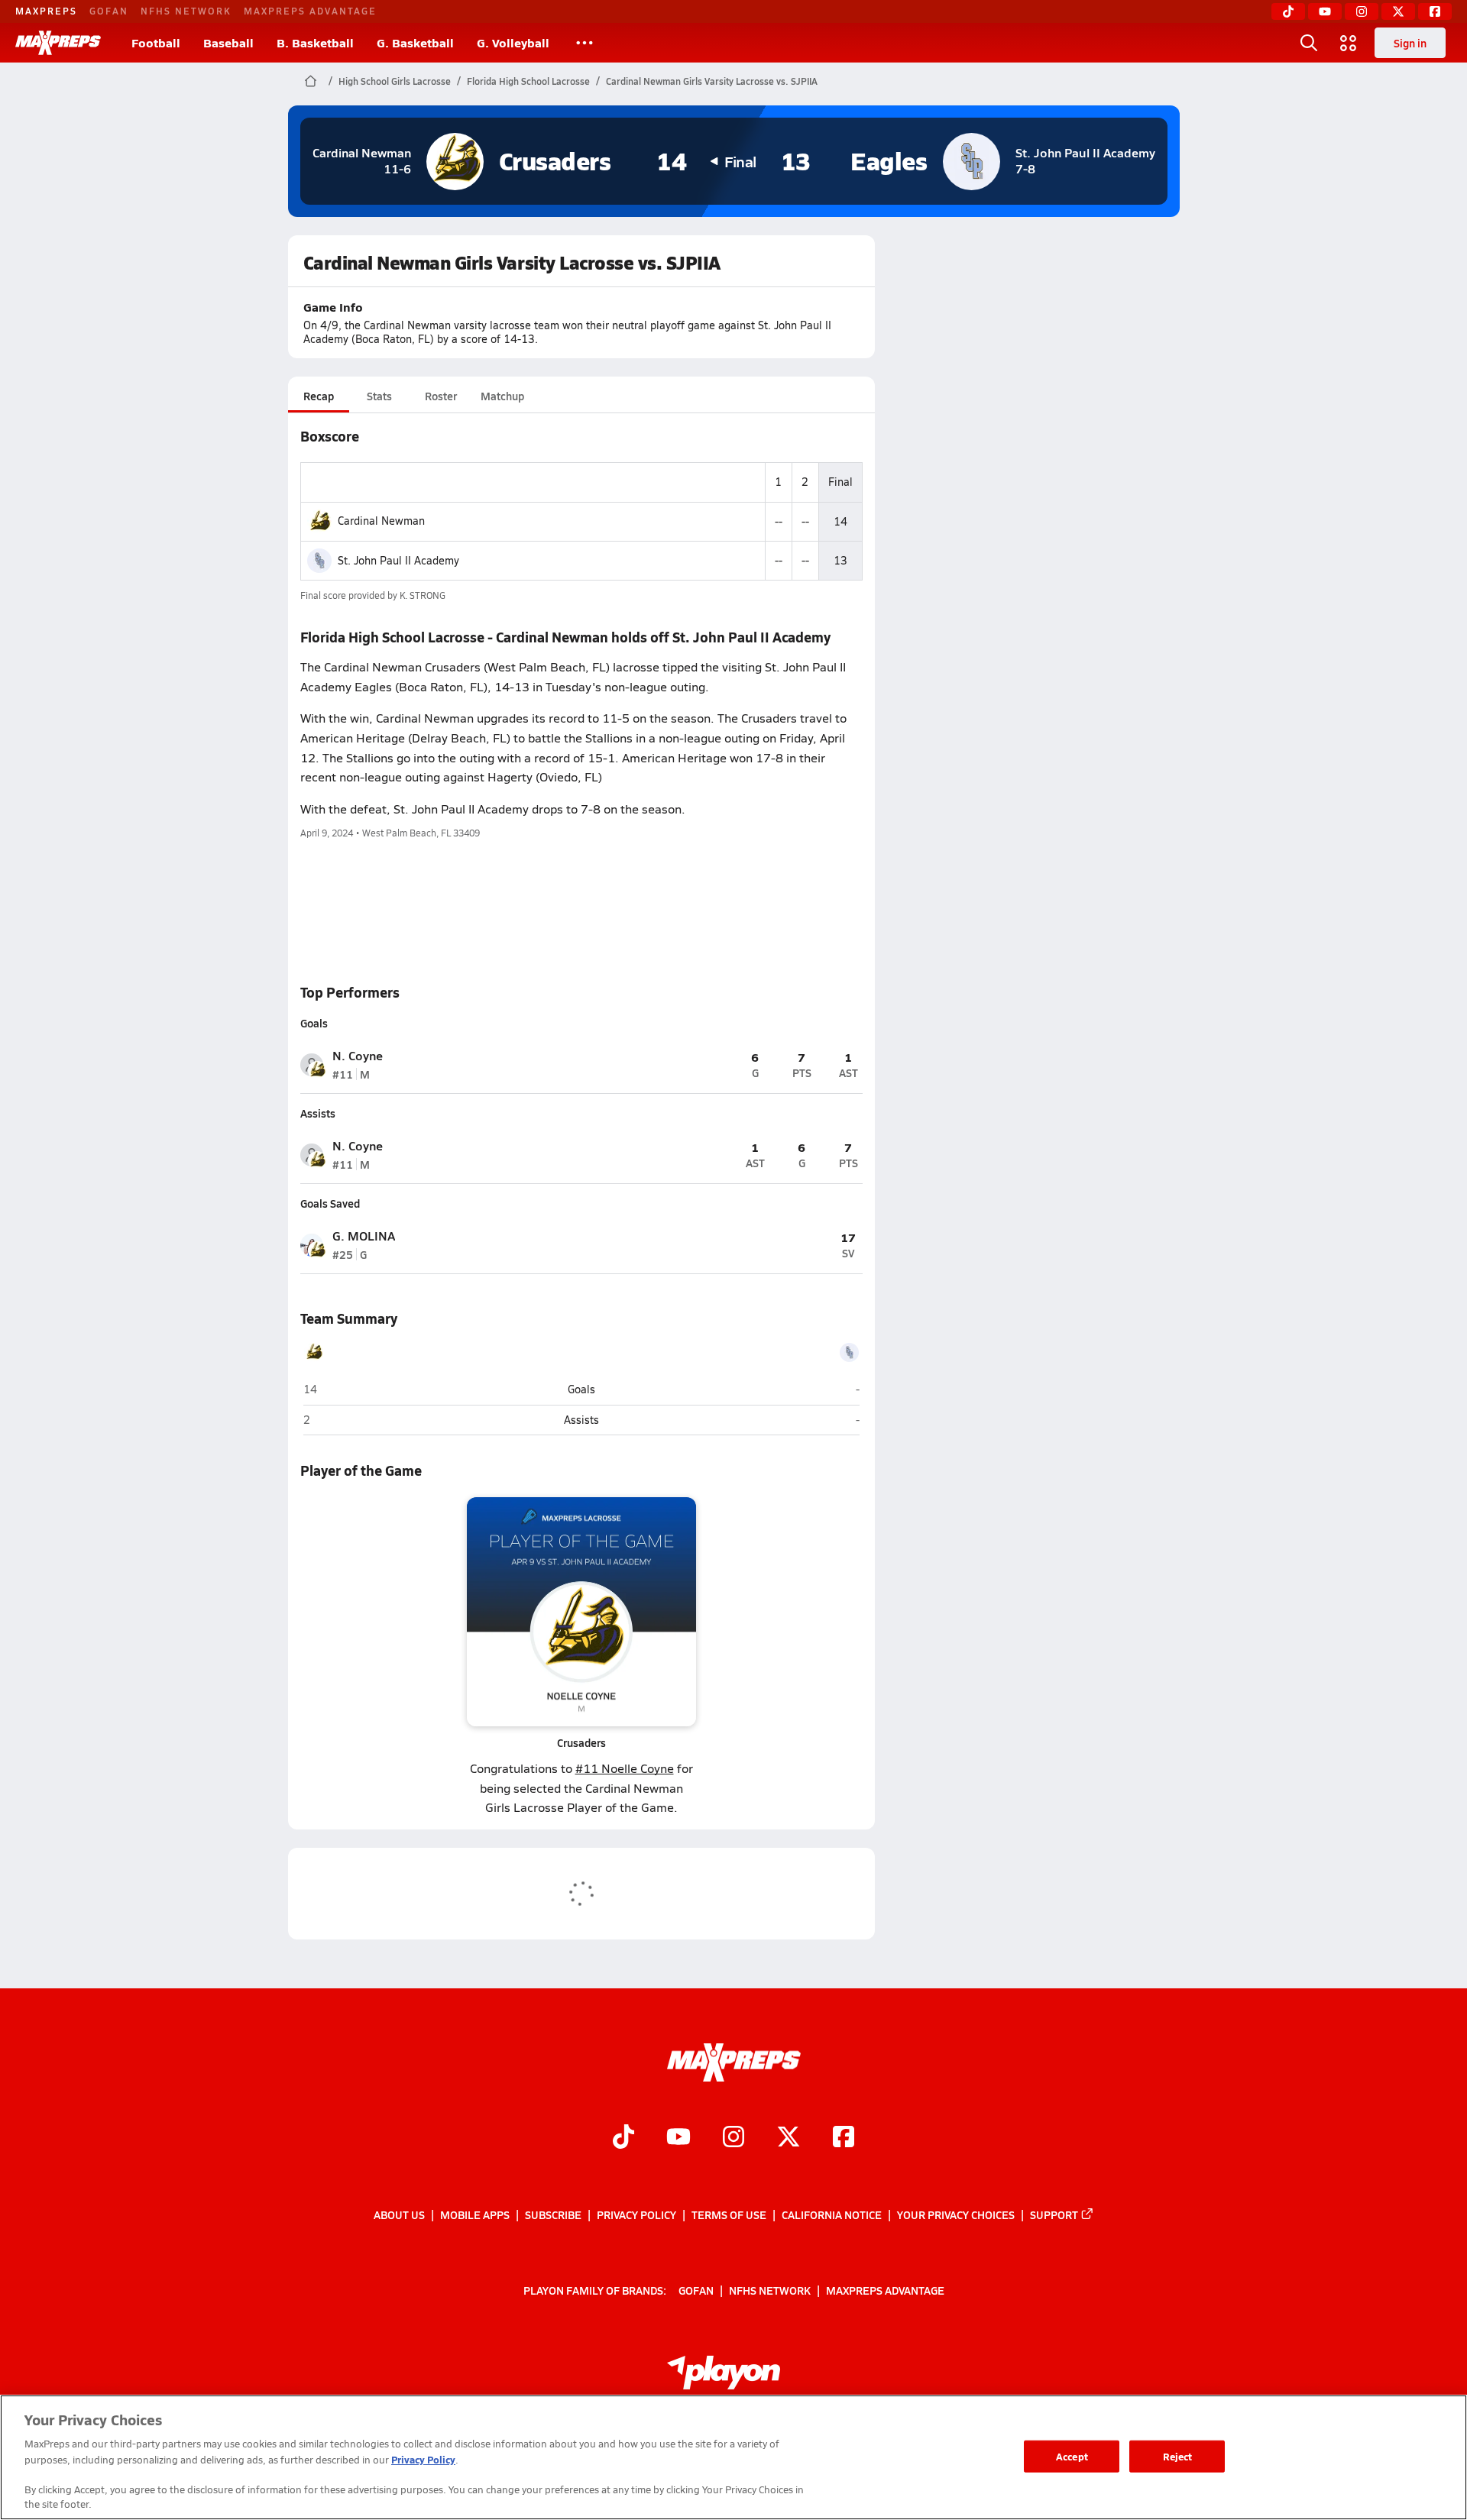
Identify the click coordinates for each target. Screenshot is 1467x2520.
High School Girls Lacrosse (395, 81)
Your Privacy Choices (956, 2214)
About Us (399, 2214)
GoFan (109, 11)
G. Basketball (415, 42)
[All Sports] (585, 43)
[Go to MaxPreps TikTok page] (623, 2138)
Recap (319, 396)
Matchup (502, 396)
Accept (1072, 2456)
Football (156, 42)
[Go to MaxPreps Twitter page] (789, 2138)
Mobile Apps (475, 2214)
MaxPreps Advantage (310, 11)
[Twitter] (1398, 11)
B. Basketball (315, 42)
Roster (441, 396)
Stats (379, 396)
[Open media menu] (1349, 43)
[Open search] (1309, 43)
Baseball (228, 42)
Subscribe (553, 2214)
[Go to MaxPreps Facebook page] (844, 2138)
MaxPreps (46, 11)
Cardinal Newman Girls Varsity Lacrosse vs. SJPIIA (712, 81)
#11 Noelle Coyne (625, 1768)
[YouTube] (1325, 11)
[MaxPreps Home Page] (311, 81)
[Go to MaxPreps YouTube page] (678, 2138)
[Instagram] (1362, 11)
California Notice (832, 2214)
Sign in (1410, 43)
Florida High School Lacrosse (528, 81)
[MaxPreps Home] (58, 43)
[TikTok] (1288, 11)
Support (1054, 2214)
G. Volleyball (513, 42)
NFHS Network (186, 11)
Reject (1178, 2456)
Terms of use (729, 2214)
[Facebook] (1435, 11)
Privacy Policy (636, 2214)
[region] (733, 2457)
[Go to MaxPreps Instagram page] (733, 2138)
